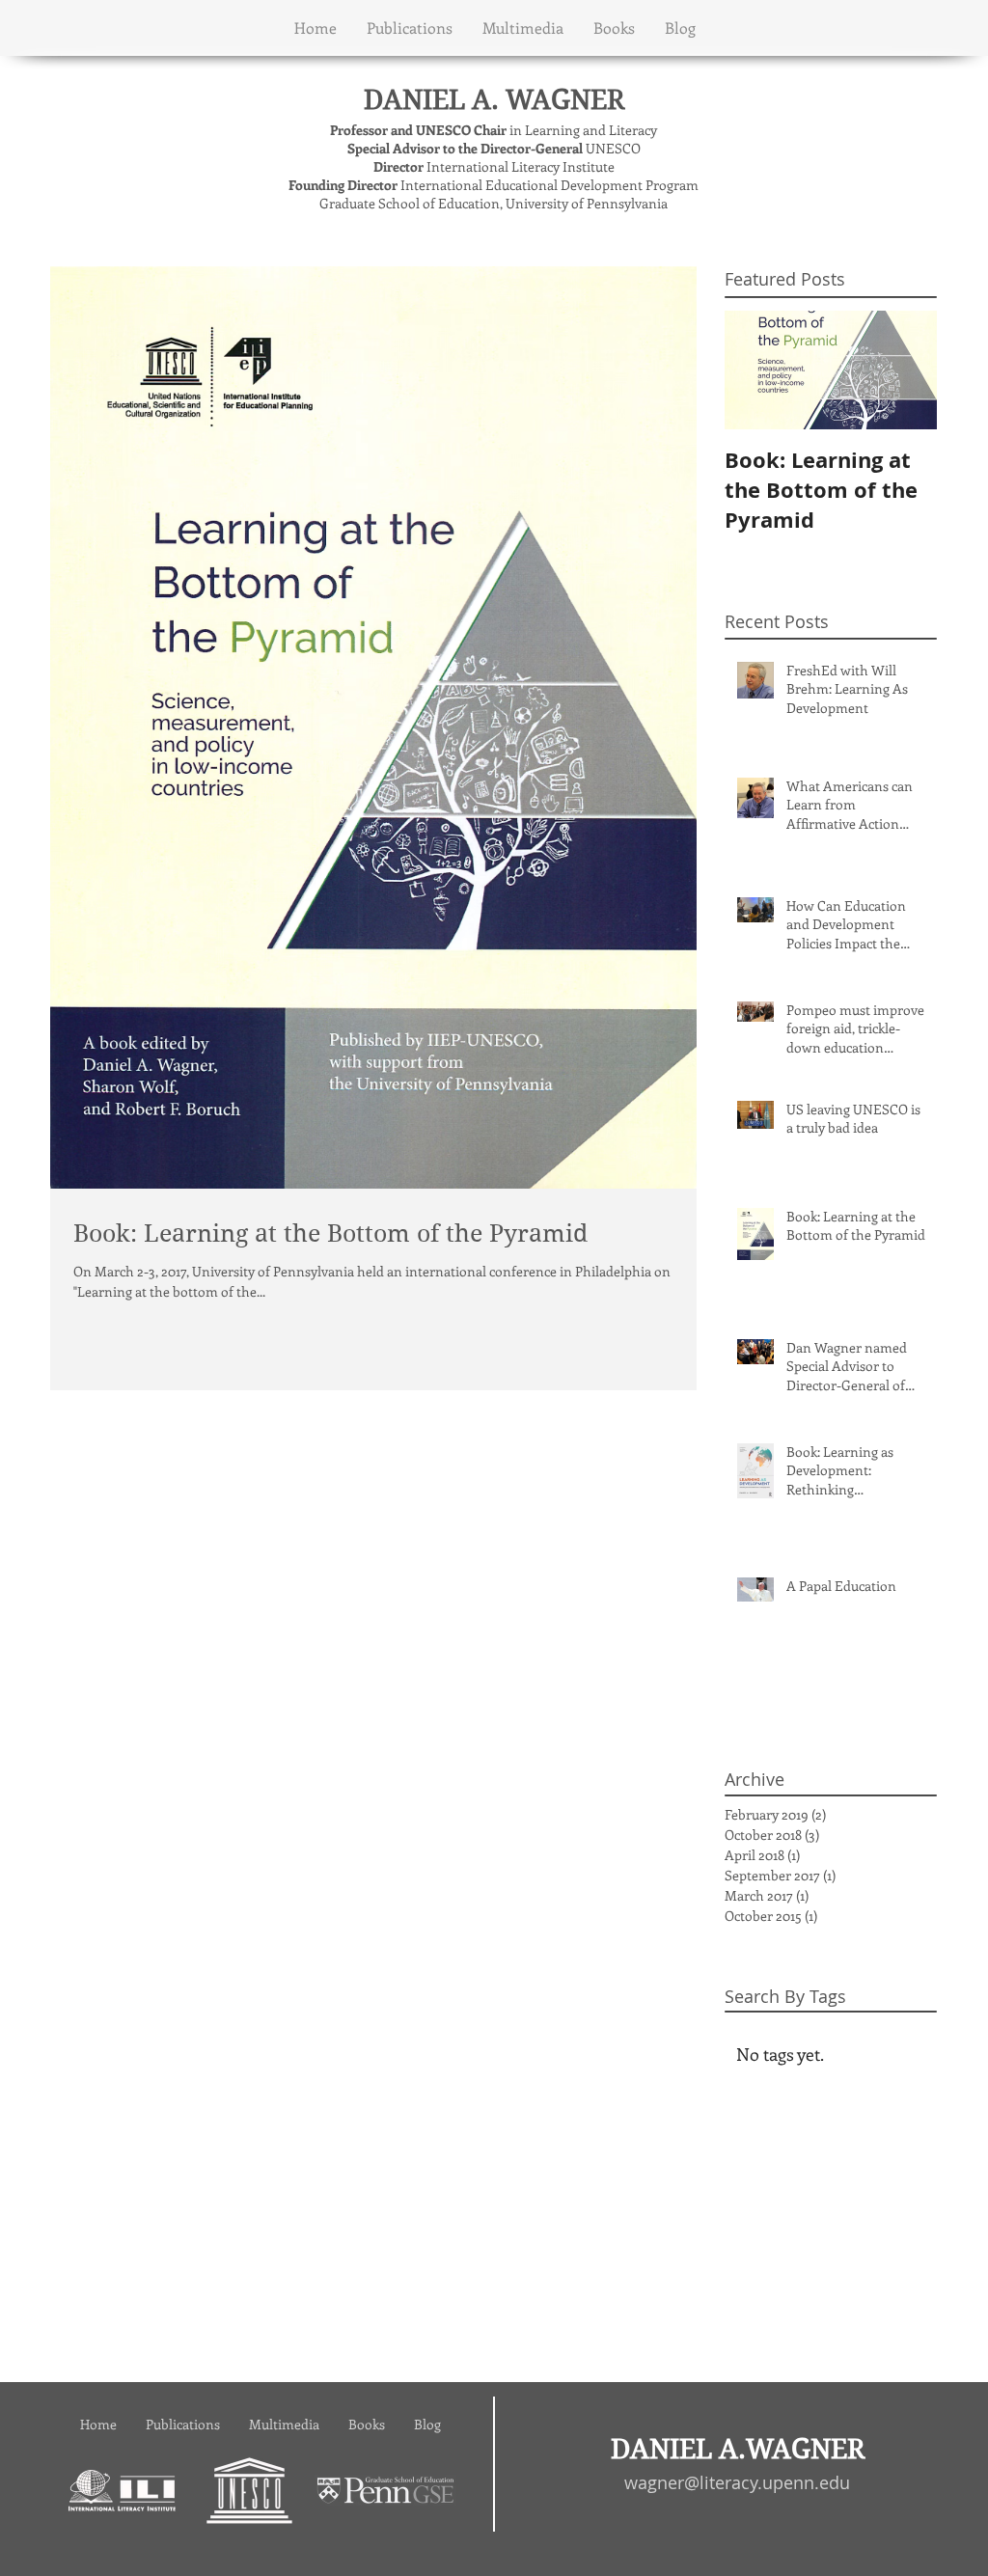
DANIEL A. (435, 100)
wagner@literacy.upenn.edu (737, 2482)
